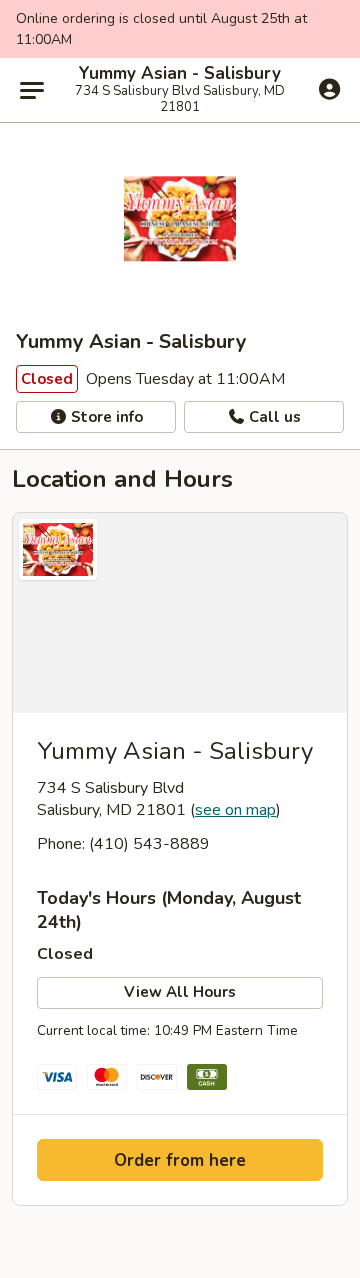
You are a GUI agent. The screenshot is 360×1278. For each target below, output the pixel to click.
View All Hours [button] (180, 992)
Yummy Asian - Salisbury (180, 74)
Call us (273, 417)
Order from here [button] (180, 1160)
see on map (235, 810)
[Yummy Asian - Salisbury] (180, 613)
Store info (105, 417)
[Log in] (329, 89)
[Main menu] (32, 90)
